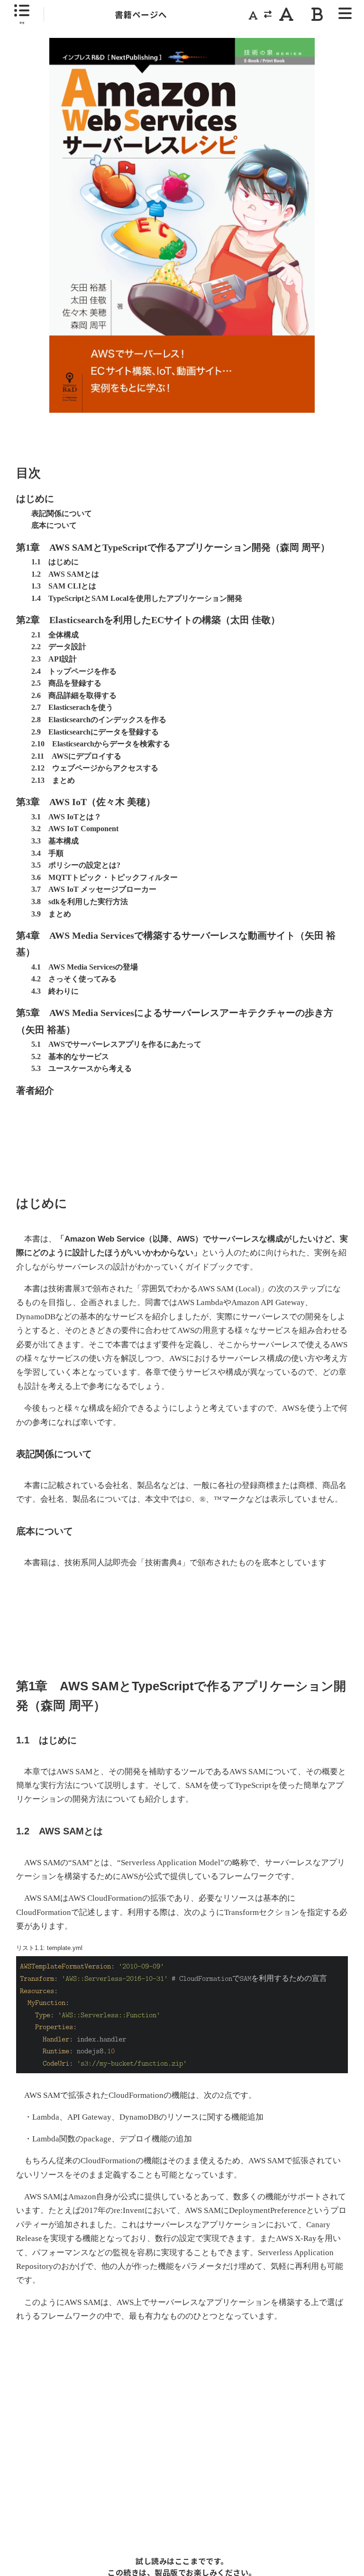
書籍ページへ (141, 14)
